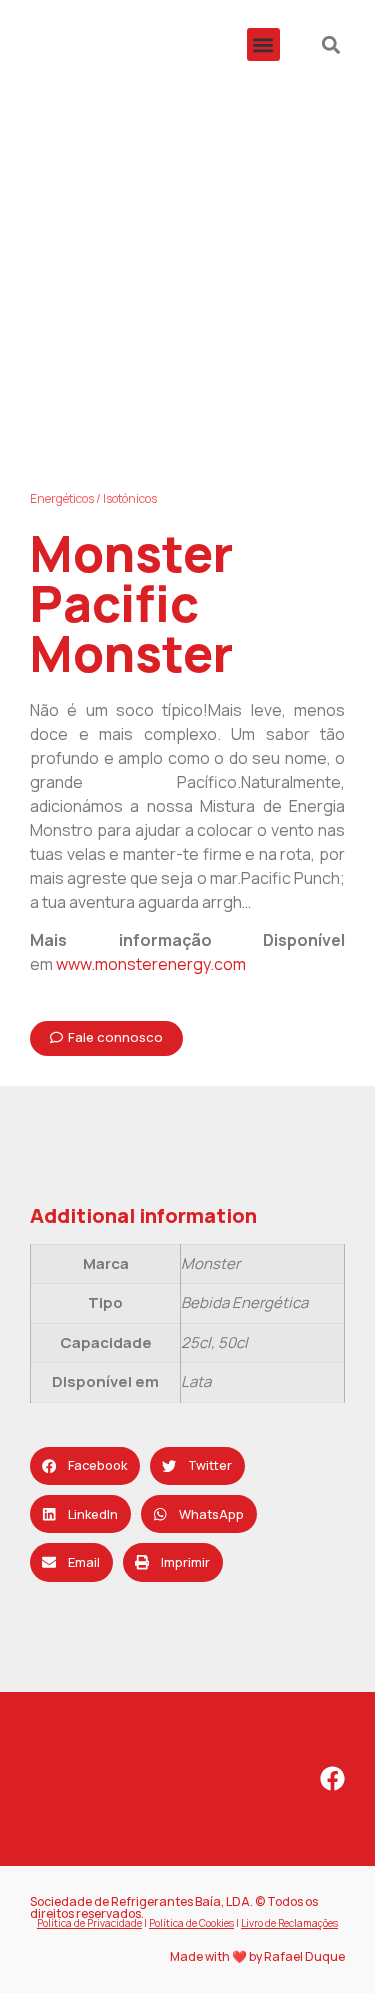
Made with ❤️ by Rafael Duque (257, 1956)
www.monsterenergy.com (151, 964)
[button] (263, 44)
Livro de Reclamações (289, 1923)
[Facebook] (332, 1778)
